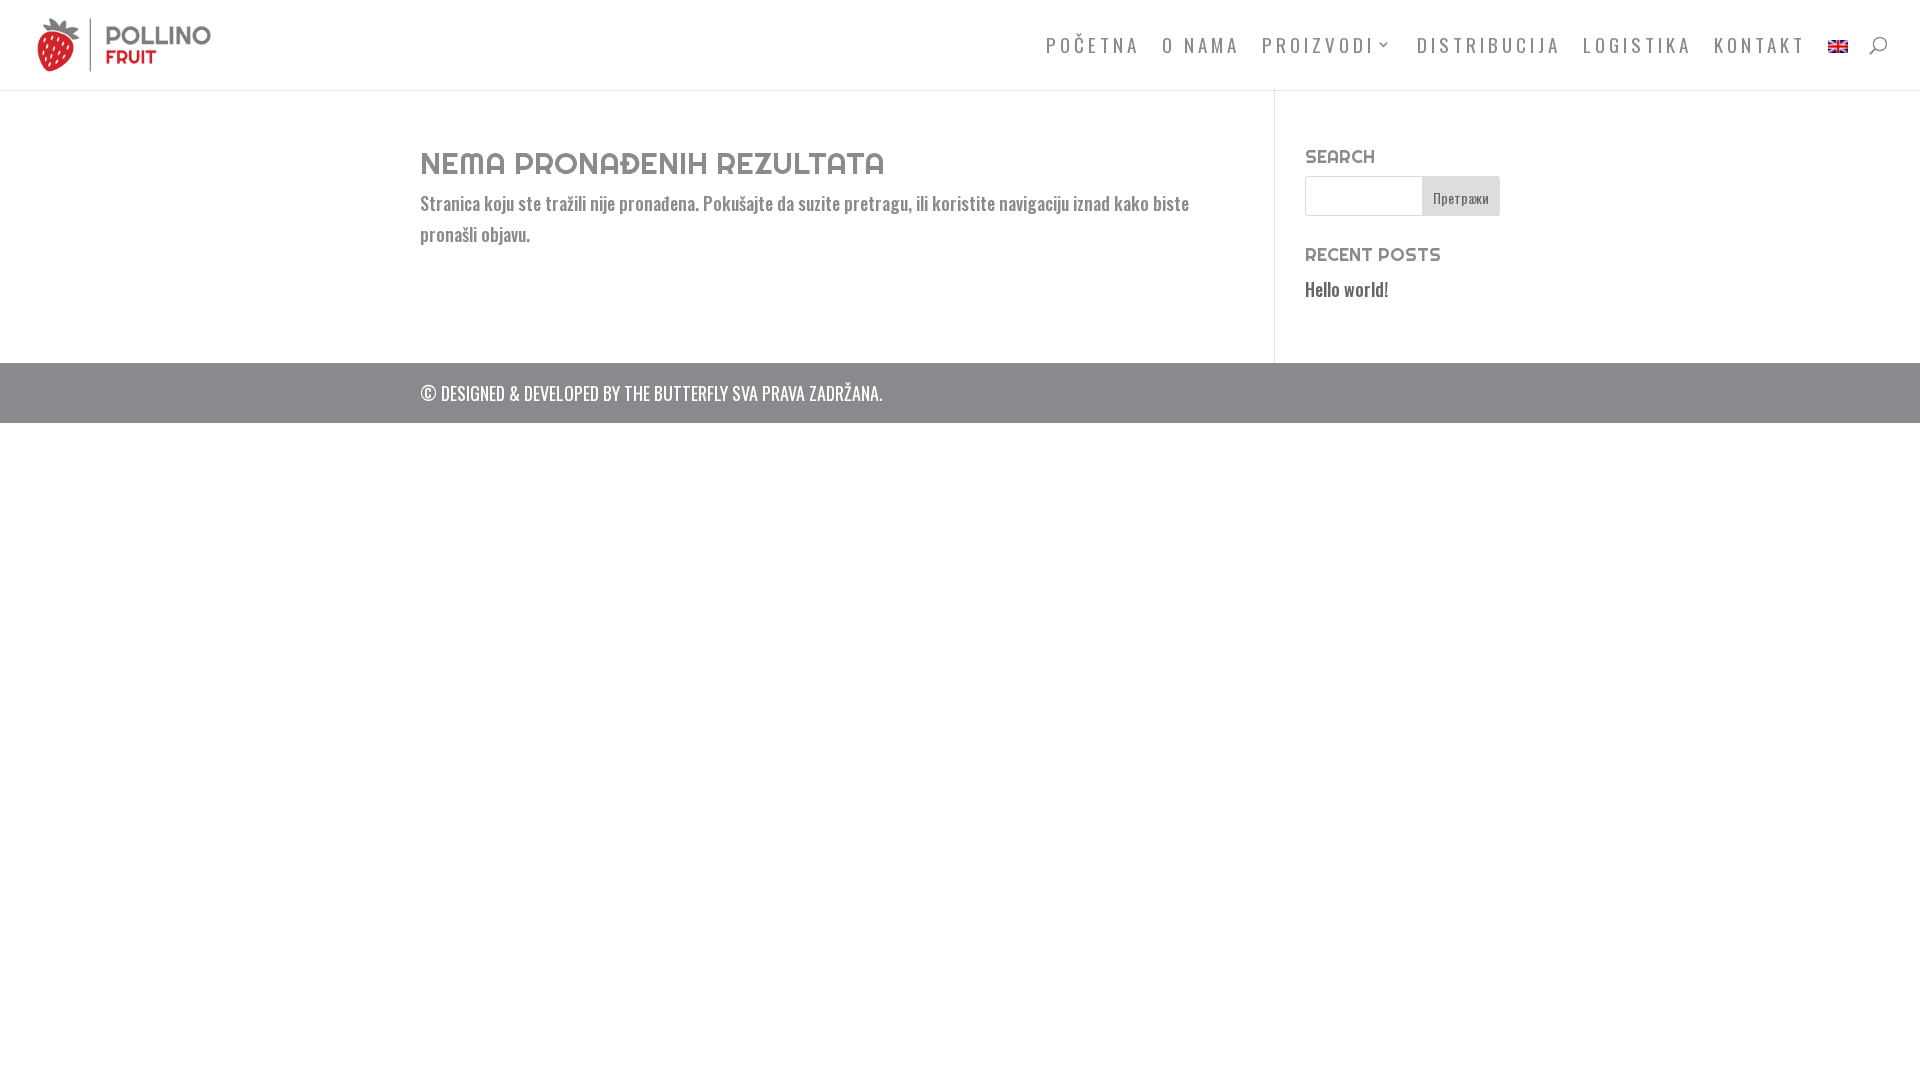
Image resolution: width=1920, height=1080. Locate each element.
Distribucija (1489, 47)
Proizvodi (1318, 47)
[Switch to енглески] (1838, 63)
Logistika (1637, 47)
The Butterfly (676, 393)
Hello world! (1346, 289)
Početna (1093, 47)
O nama (1201, 47)
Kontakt (1760, 47)
